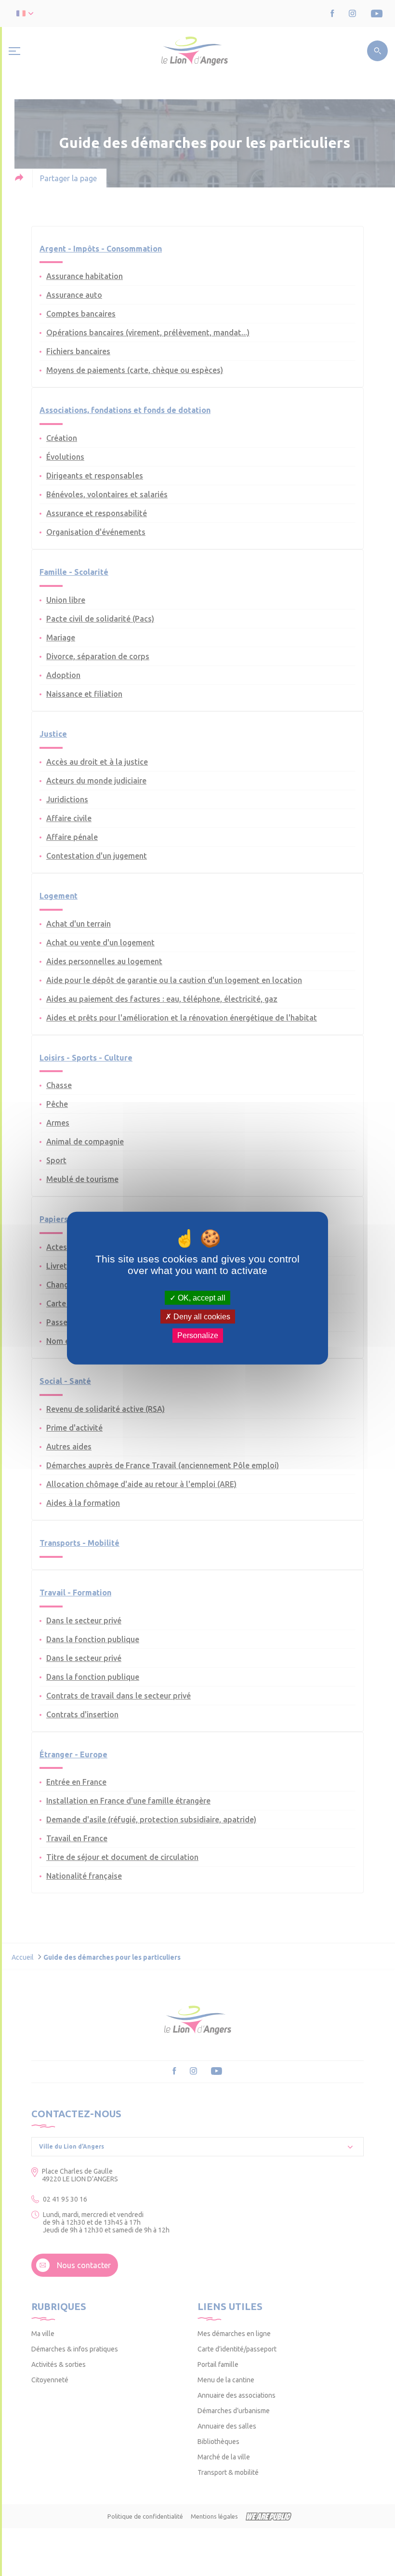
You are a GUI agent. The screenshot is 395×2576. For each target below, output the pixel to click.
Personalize (198, 1335)
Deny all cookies (201, 1317)
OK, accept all (201, 1298)
